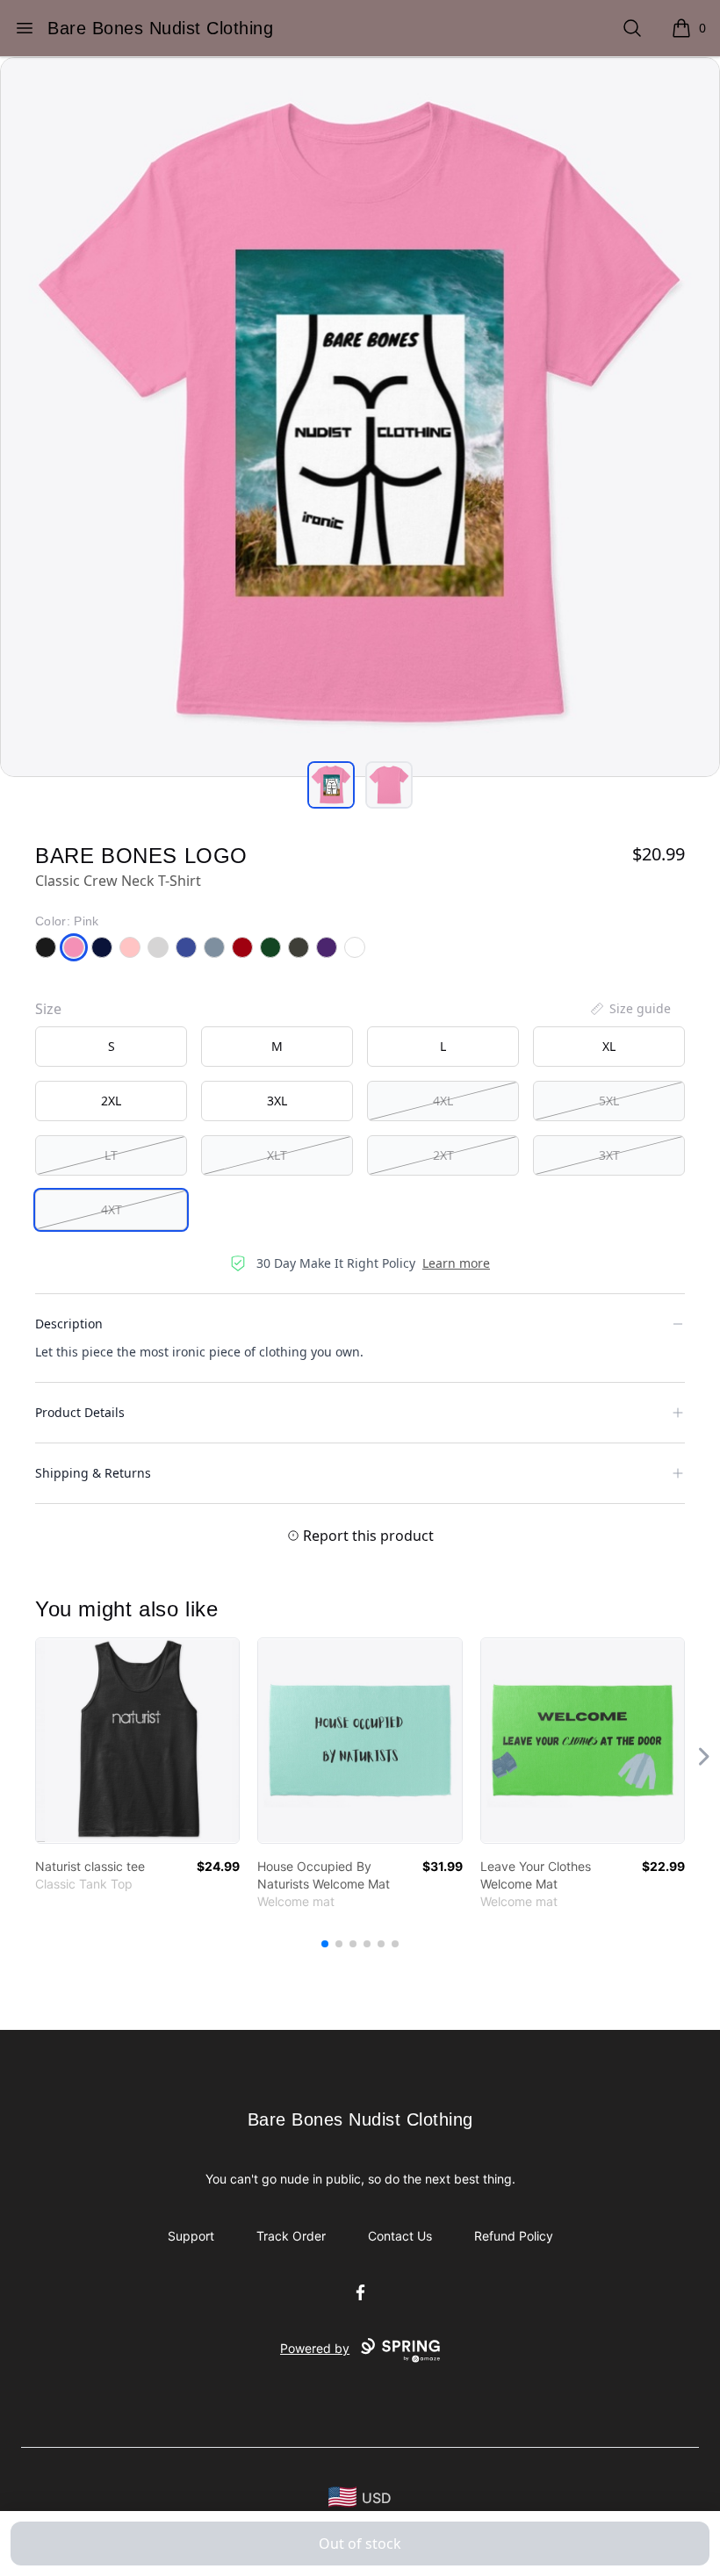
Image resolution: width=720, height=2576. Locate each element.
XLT (277, 1155)
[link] (137, 1741)
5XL (609, 1101)
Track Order (291, 2236)
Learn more (456, 1263)
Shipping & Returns (93, 1473)
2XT (443, 1155)
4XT (112, 1209)
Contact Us (400, 2236)
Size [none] (48, 1009)
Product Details (80, 1412)
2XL (111, 1101)
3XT (609, 1155)
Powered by (315, 2348)
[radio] (111, 1047)
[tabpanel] (360, 417)
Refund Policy (514, 2236)
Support (191, 2236)
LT (111, 1155)
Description (69, 1324)
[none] (630, 1009)
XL (609, 1046)
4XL (443, 1101)
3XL (277, 1101)
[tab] (331, 785)
